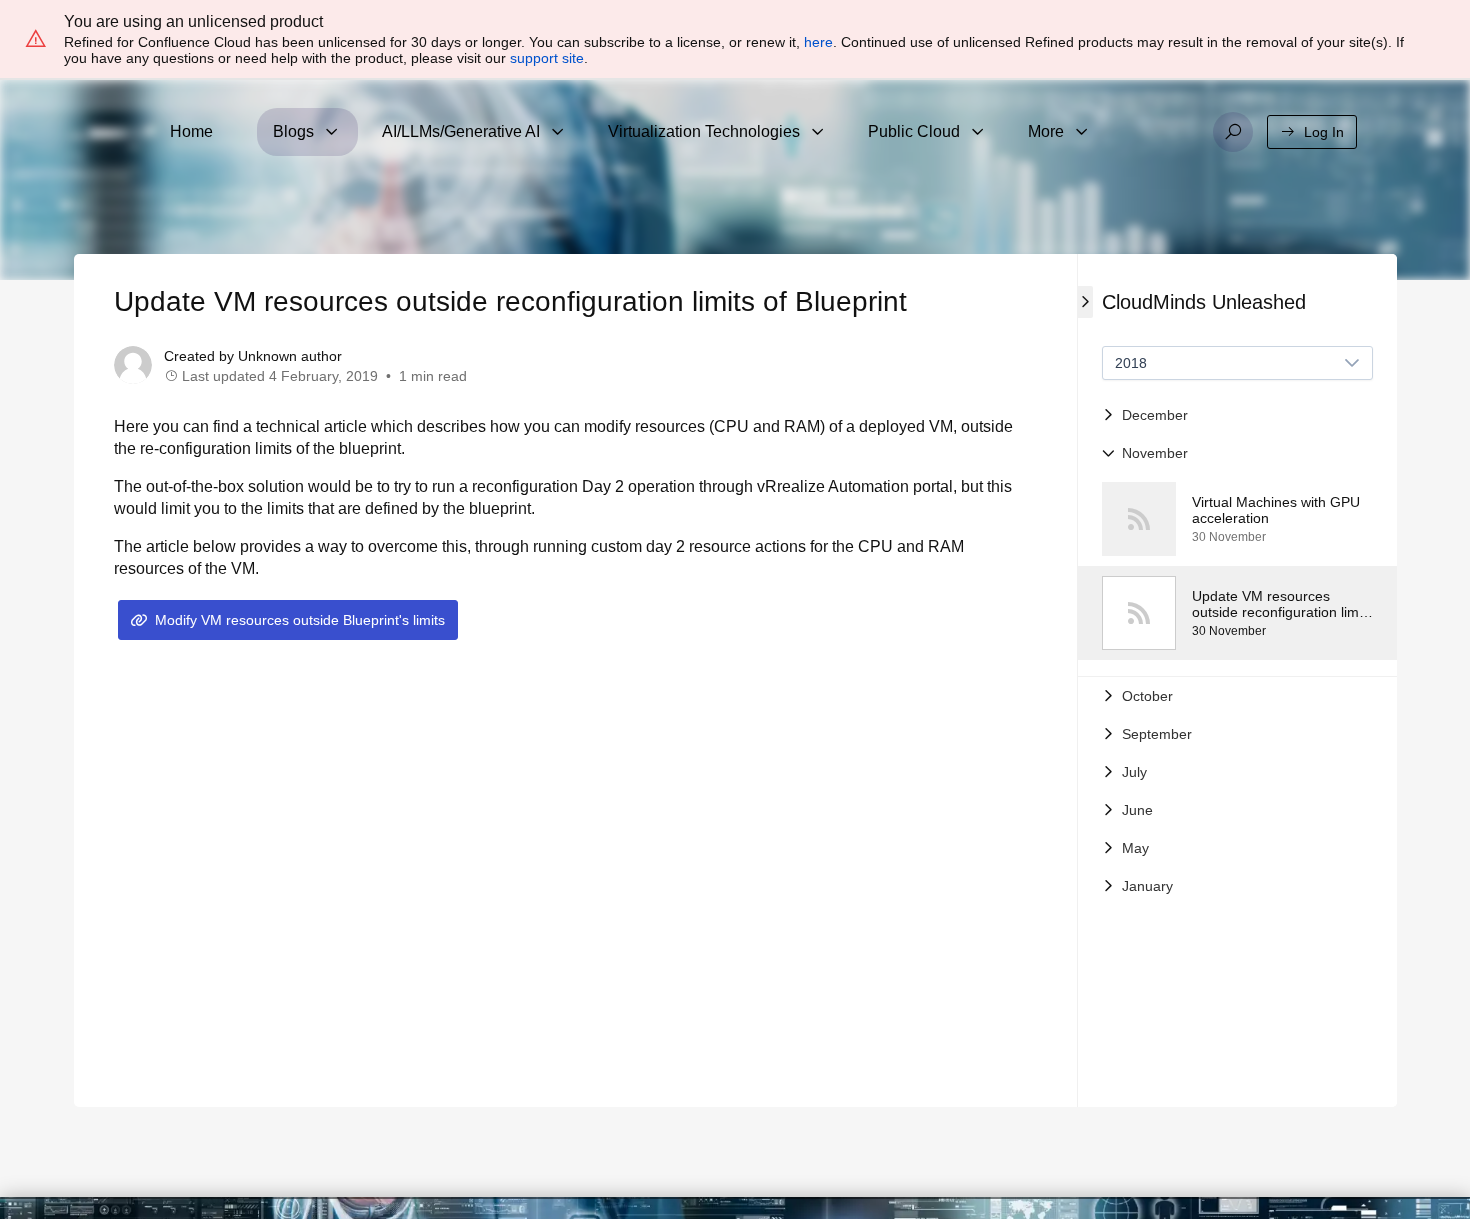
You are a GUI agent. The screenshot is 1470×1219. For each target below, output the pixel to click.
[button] (1237, 415)
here (818, 42)
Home (191, 131)
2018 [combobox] (1131, 363)
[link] (1237, 519)
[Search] (1233, 132)
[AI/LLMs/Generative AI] (558, 132)
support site (547, 58)
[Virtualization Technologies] (818, 132)
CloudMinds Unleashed (1204, 302)
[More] (1082, 132)
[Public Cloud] (978, 132)
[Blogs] (332, 132)
